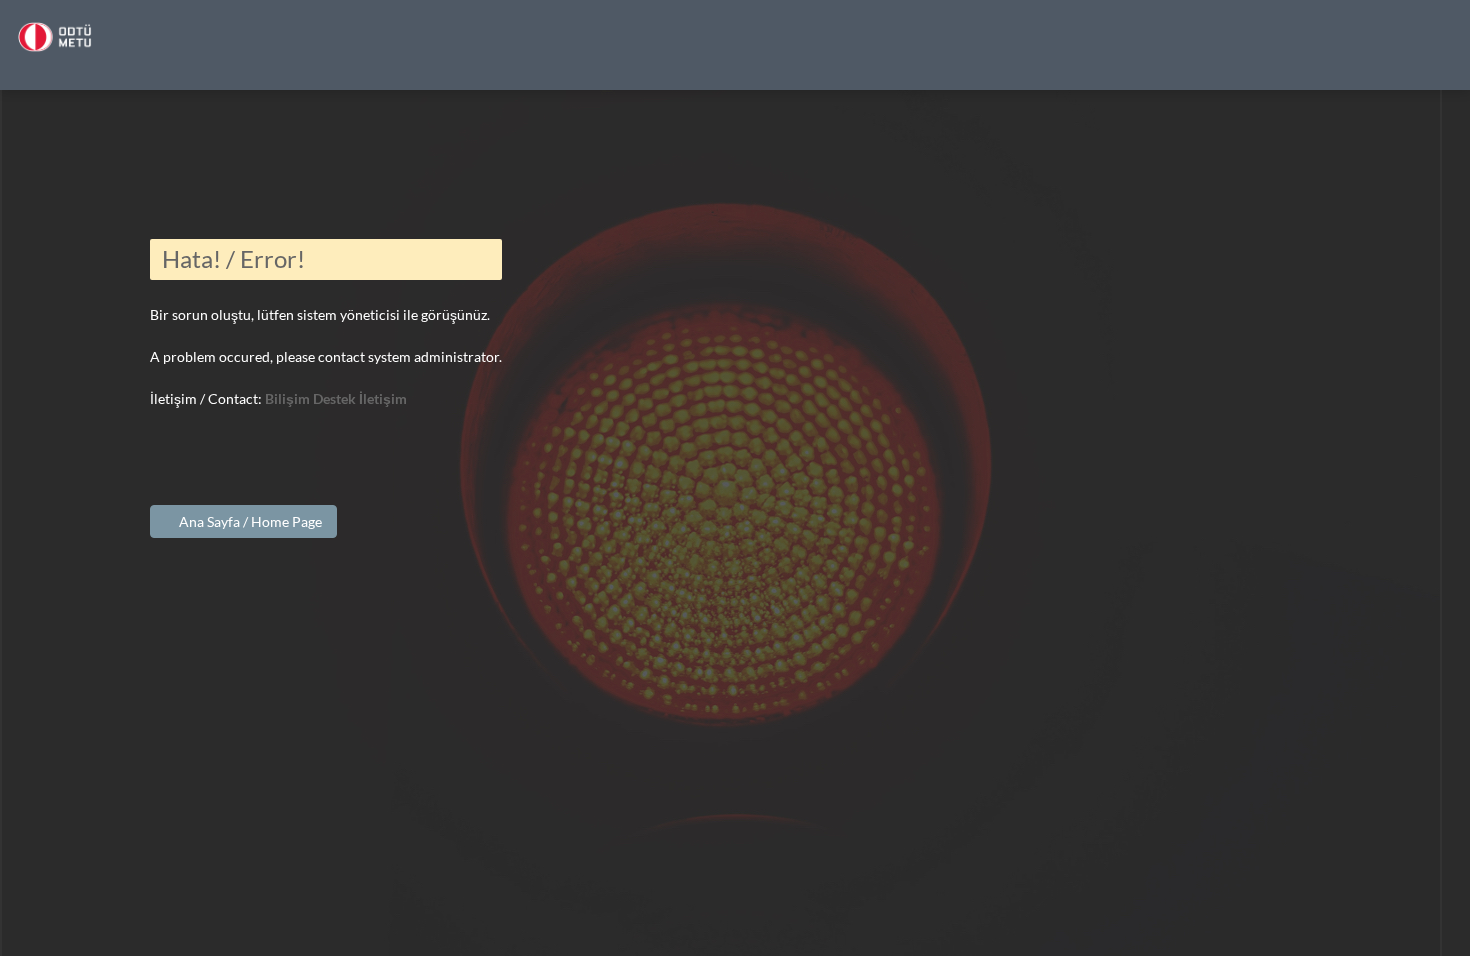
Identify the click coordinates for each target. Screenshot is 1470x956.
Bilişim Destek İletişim (336, 398)
